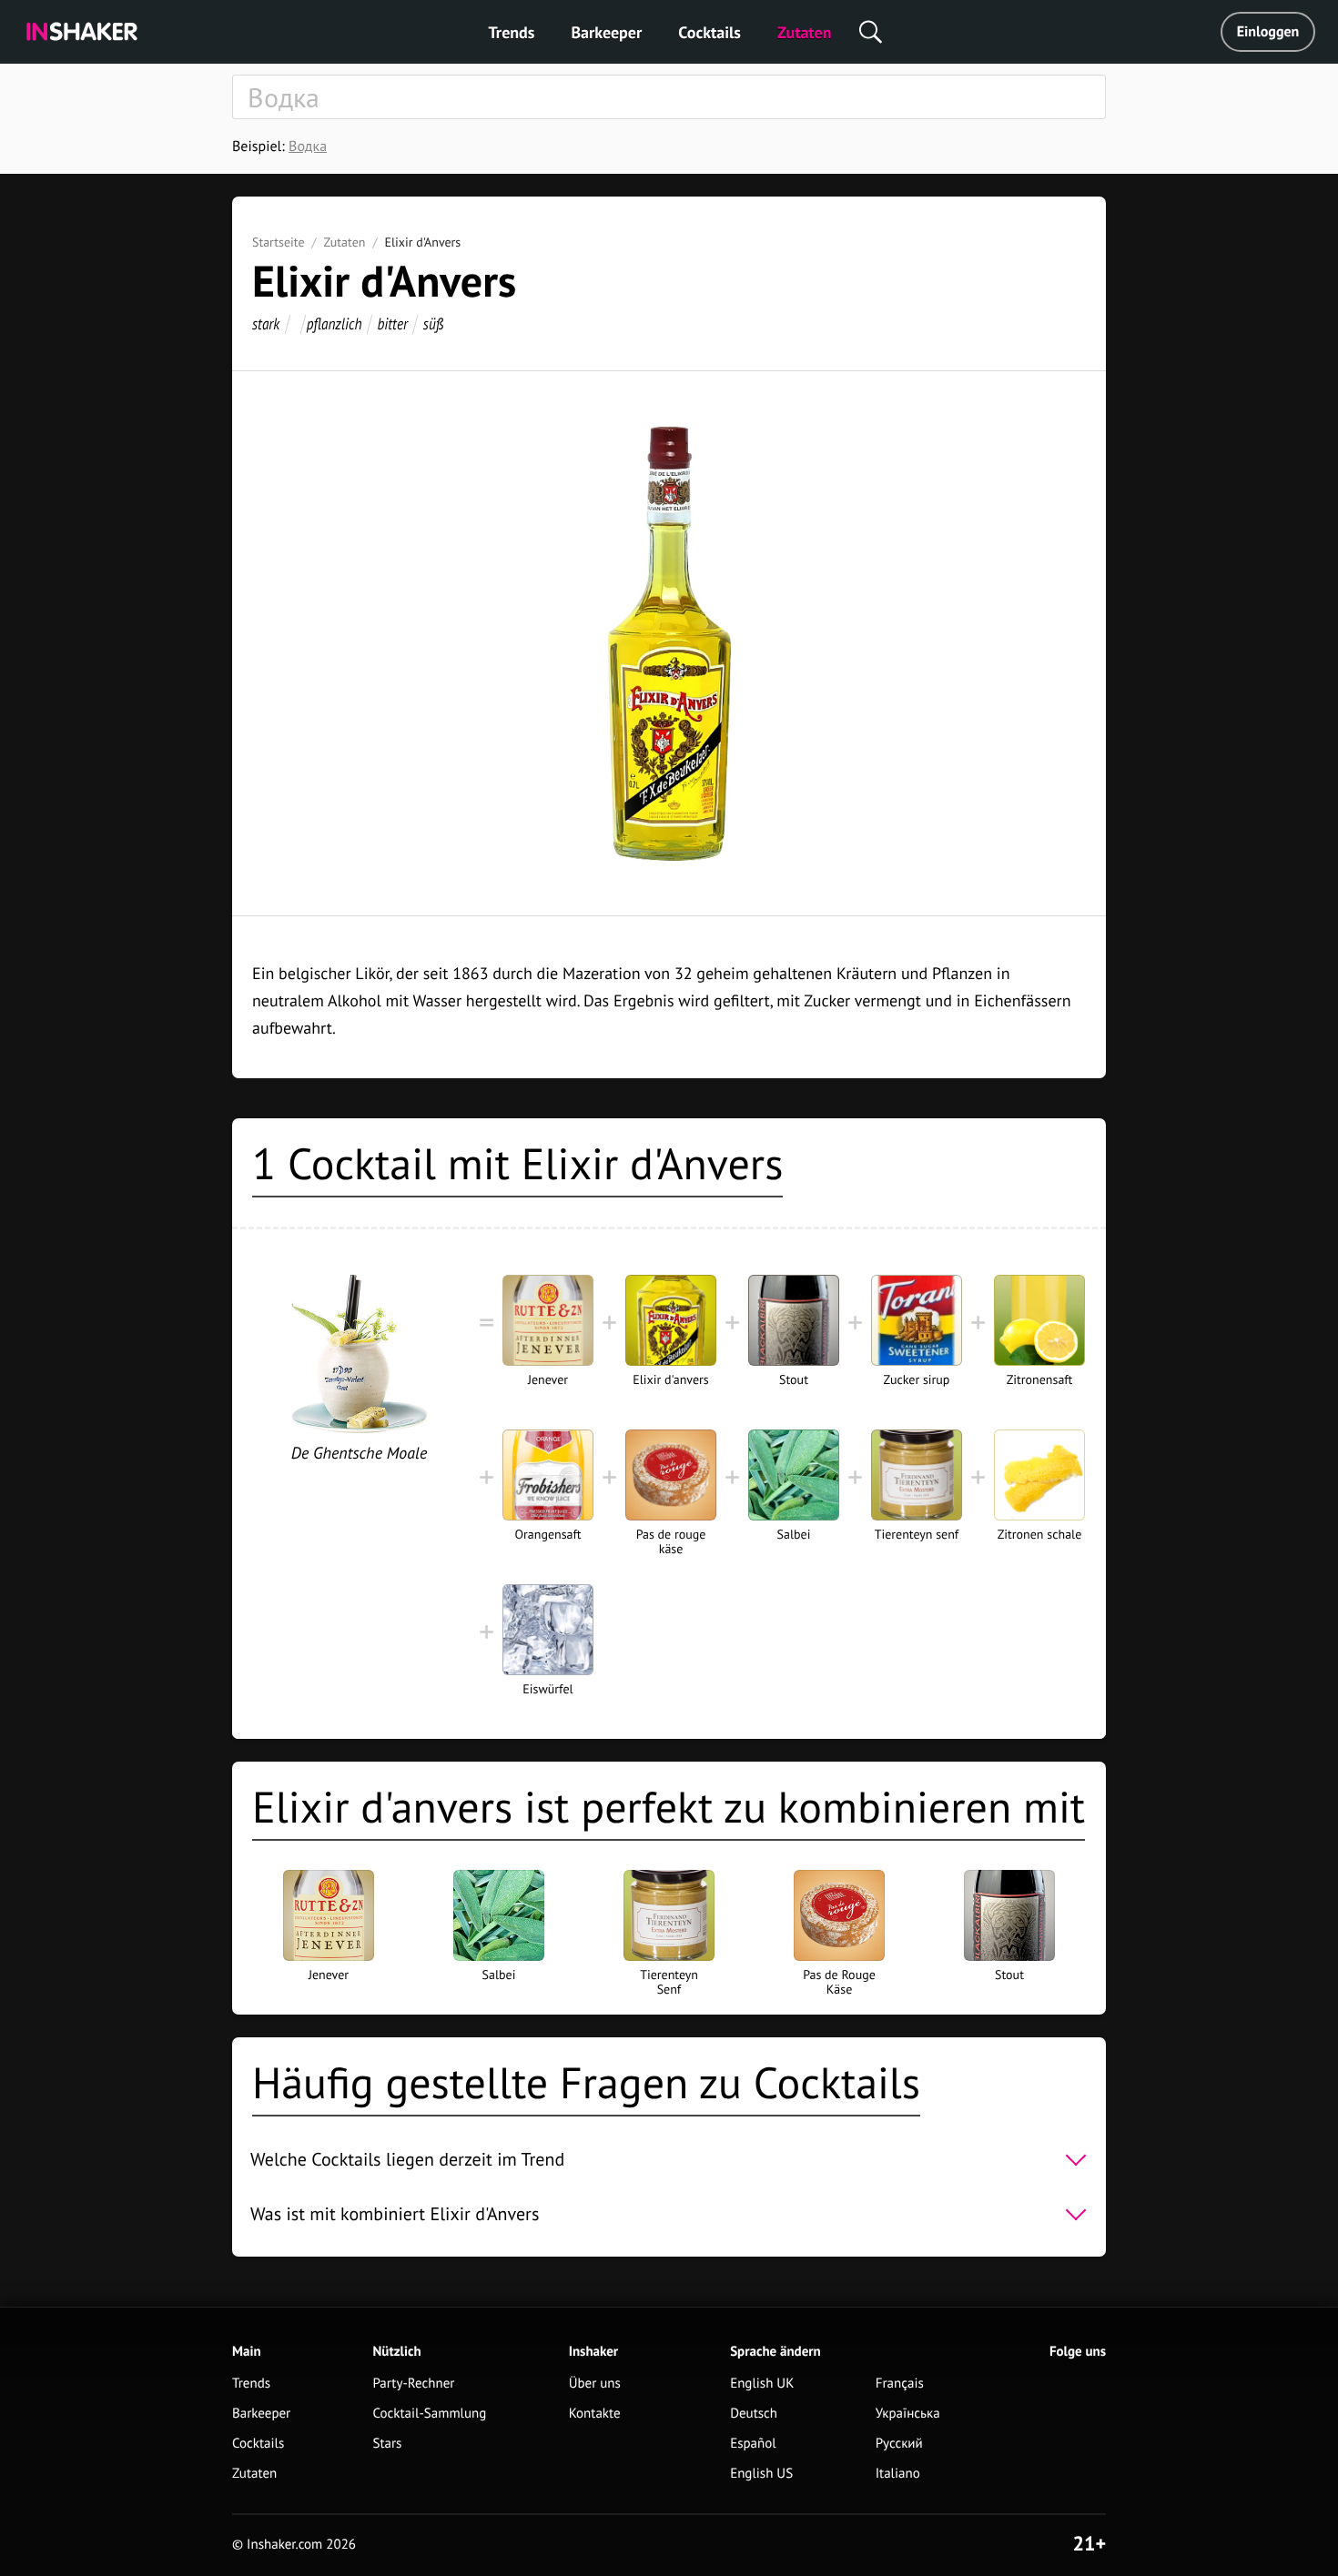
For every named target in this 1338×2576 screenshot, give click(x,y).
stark (266, 323)
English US (761, 2474)
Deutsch (754, 2414)
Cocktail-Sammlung (430, 2414)
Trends (512, 32)
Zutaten (805, 32)
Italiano (898, 2474)
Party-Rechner (414, 2384)
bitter (392, 323)
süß (433, 323)
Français (900, 2384)
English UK (762, 2384)
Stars (388, 2444)
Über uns (595, 2384)
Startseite (279, 242)
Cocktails (710, 32)
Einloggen (1268, 32)
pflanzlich (334, 323)
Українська (908, 2414)
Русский (899, 2444)
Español (753, 2444)
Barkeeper (606, 32)
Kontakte (595, 2414)
